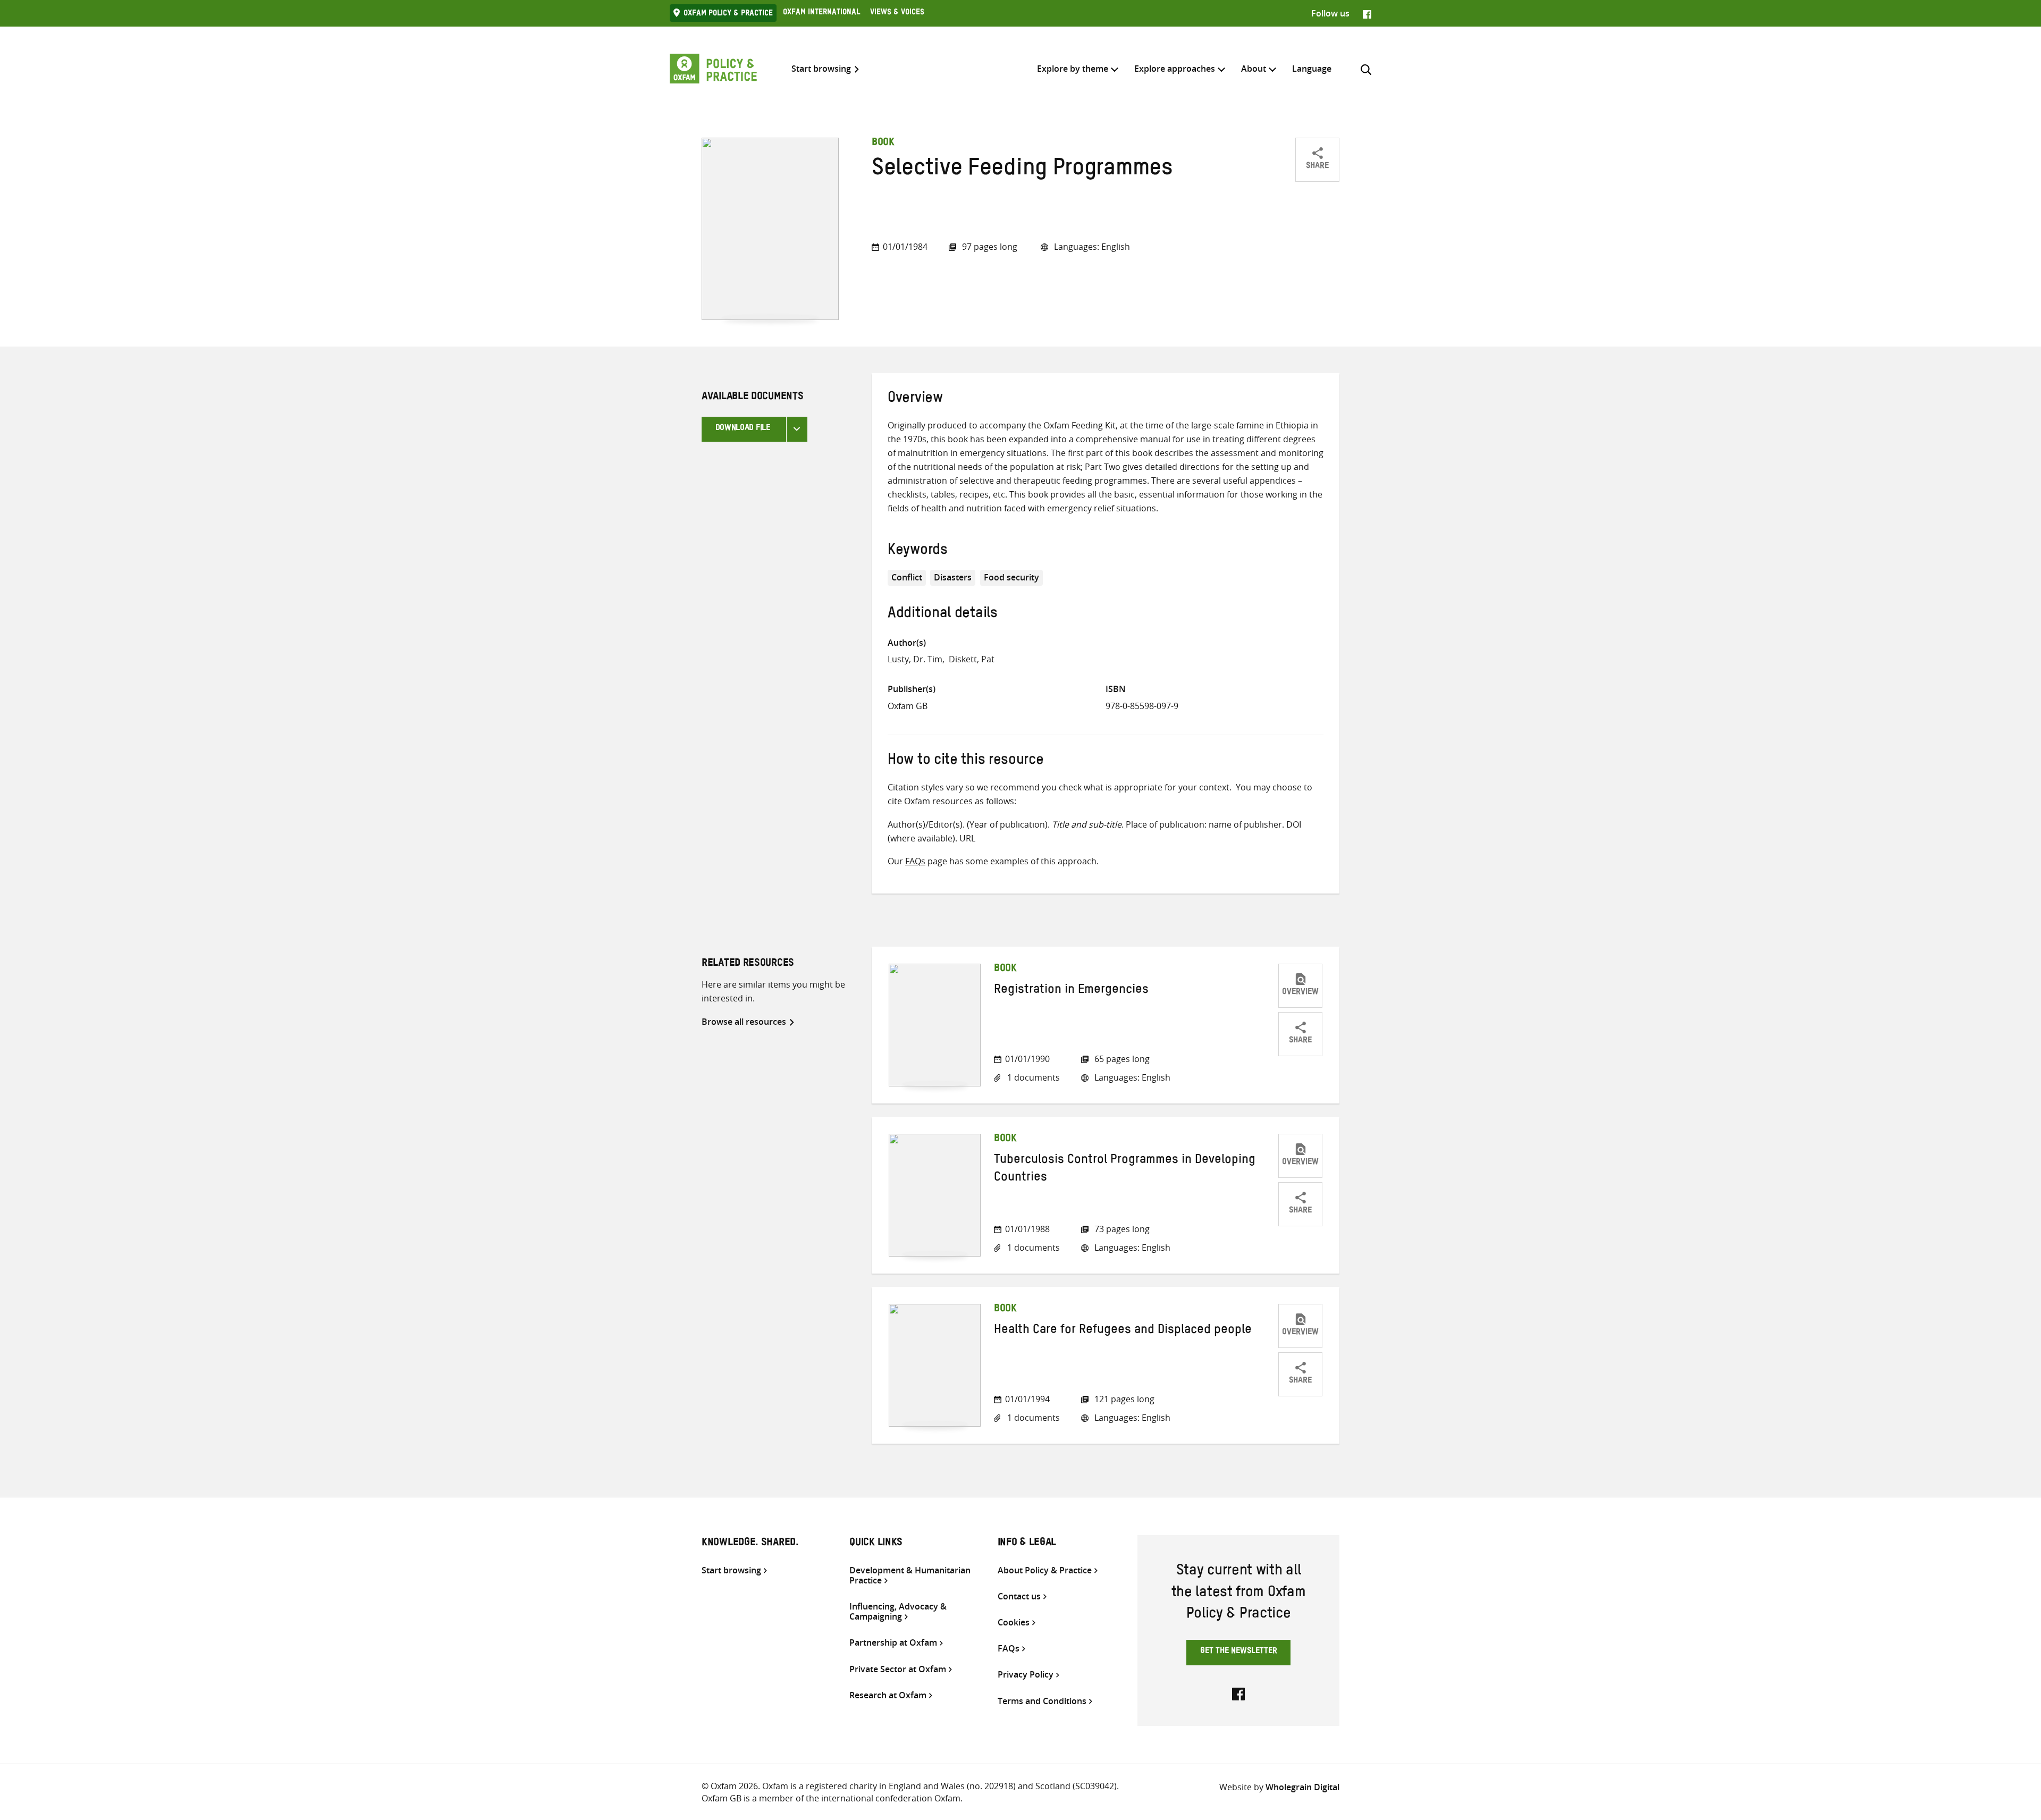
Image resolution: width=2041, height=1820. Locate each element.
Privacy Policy (1026, 1675)
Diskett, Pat (972, 659)
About (1254, 69)
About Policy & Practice (1045, 1570)
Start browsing (821, 69)
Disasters (953, 577)
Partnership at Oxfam (893, 1643)
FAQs (915, 861)
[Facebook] (1367, 13)
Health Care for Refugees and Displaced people (1123, 1332)
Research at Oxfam (888, 1695)
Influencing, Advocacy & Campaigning (898, 1612)
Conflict (907, 577)
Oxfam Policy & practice (728, 14)
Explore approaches (1175, 69)
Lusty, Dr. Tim (915, 659)
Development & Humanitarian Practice (910, 1575)
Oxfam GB (908, 706)
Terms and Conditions (1042, 1701)
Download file (743, 429)
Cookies (1014, 1623)
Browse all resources (744, 1022)
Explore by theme (1073, 69)
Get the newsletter (1239, 1652)
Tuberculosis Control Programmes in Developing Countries (1125, 1170)
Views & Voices (897, 13)
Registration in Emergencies (1071, 991)
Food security (1011, 577)
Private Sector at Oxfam (898, 1669)
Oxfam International (821, 13)
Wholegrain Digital (1302, 1787)
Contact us (1019, 1596)
